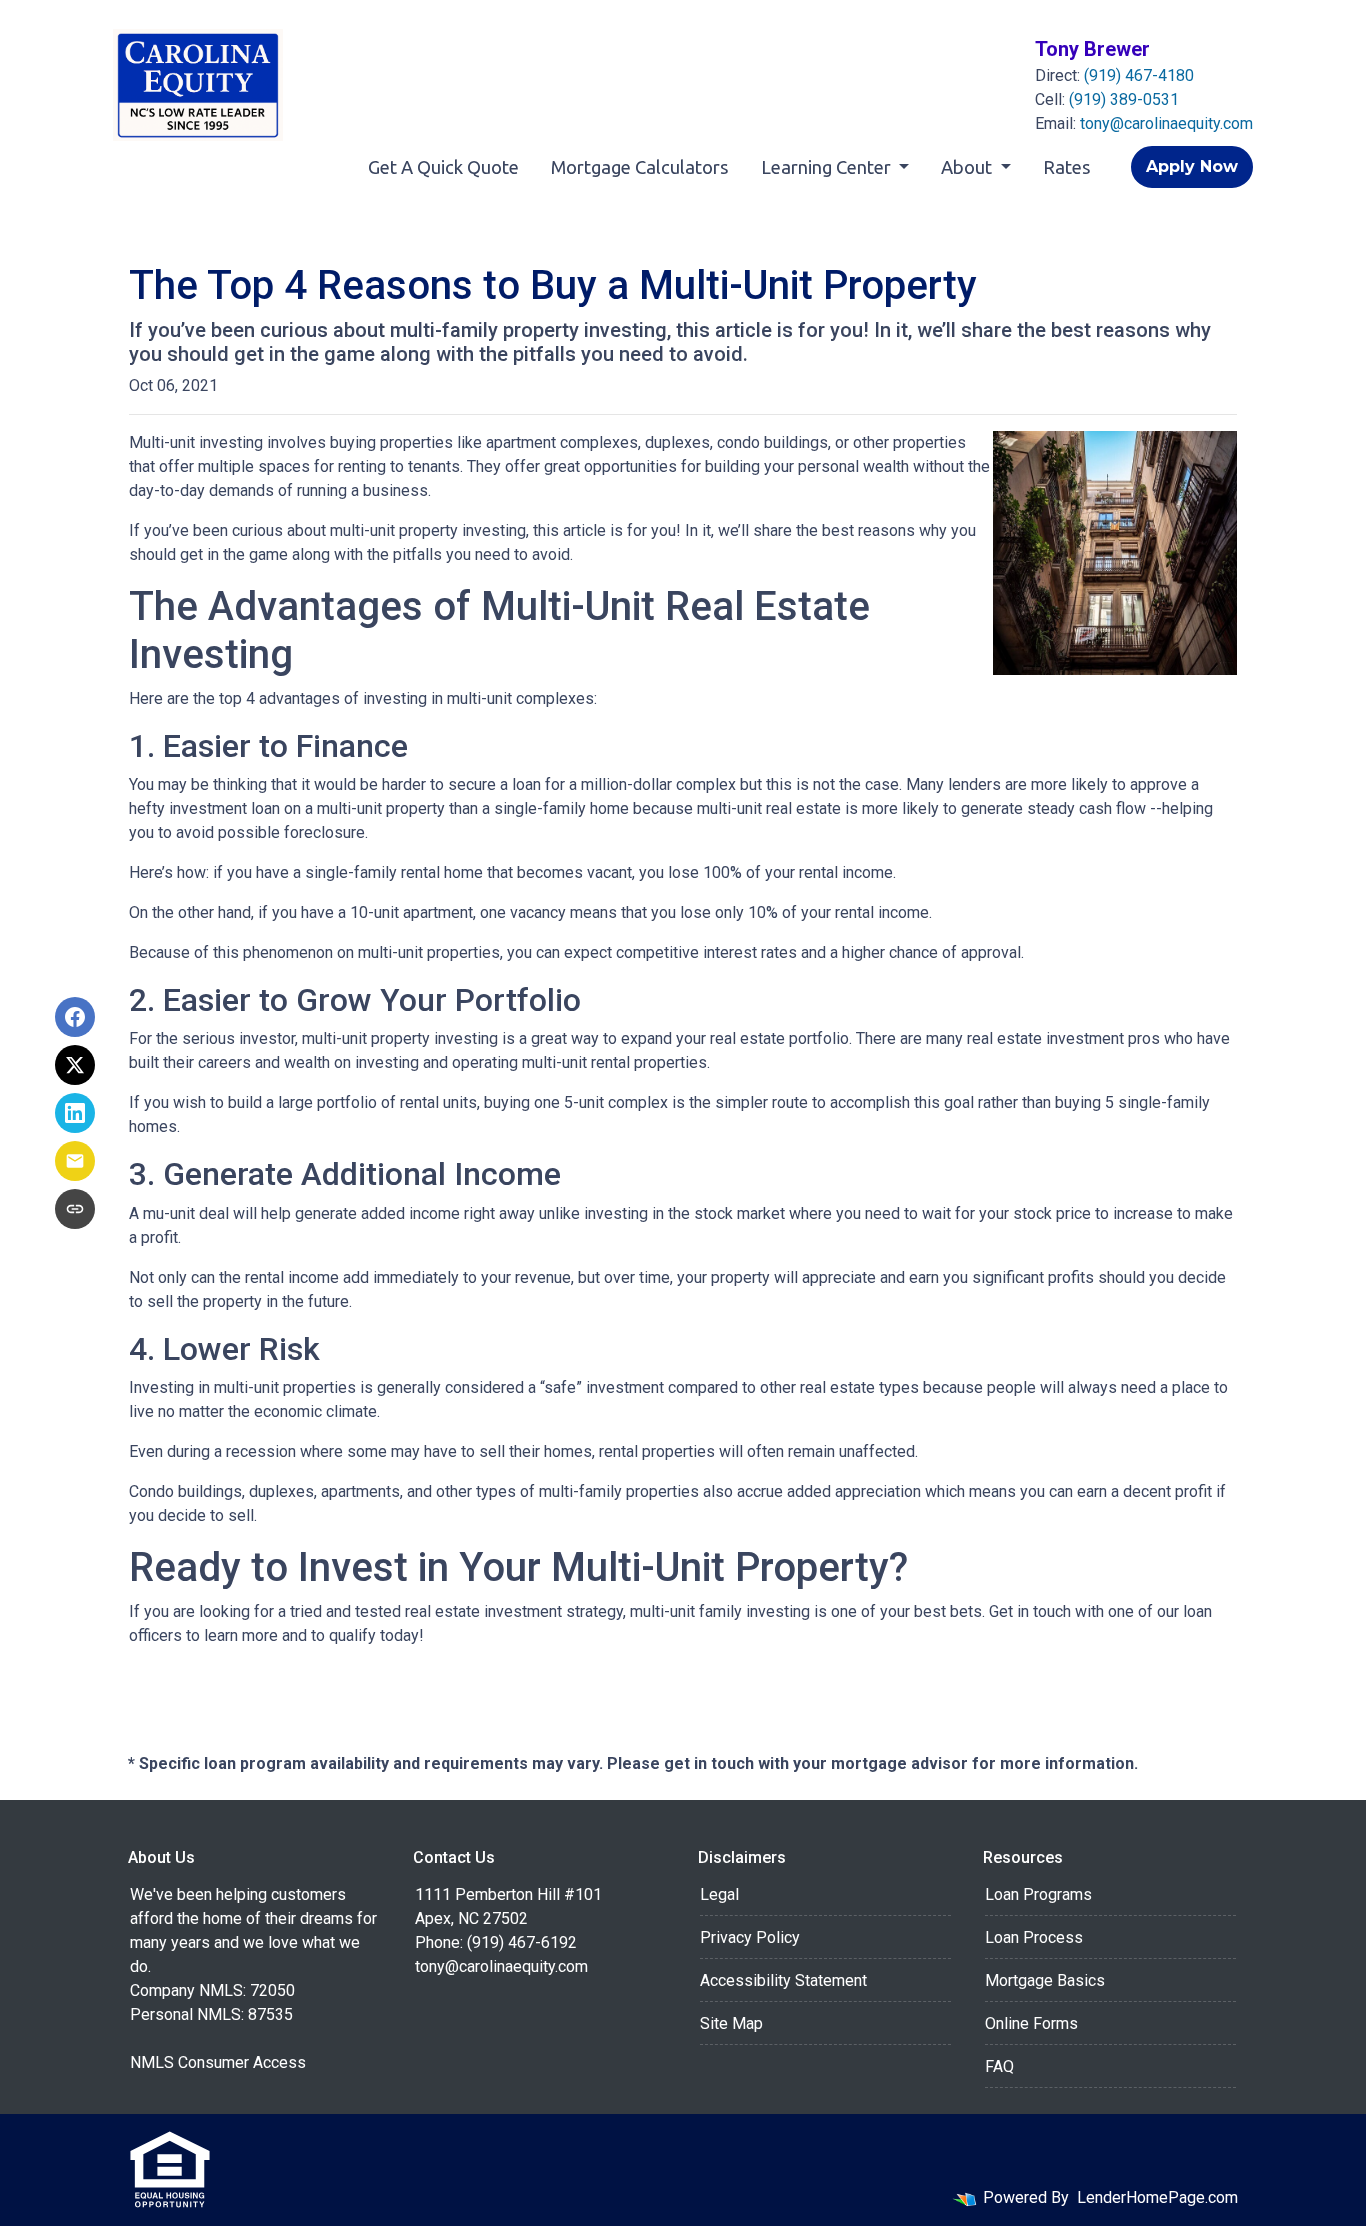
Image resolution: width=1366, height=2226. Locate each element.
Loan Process (1034, 1937)
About (968, 167)
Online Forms (1031, 2023)
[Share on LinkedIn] (75, 1113)
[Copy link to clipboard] (75, 1209)
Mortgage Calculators (640, 167)
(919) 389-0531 (1124, 99)
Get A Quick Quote (443, 167)
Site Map (731, 2023)
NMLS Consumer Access (218, 2062)
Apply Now (1192, 166)
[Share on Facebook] (75, 1017)
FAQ (999, 2066)
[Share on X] (75, 1065)
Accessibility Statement (783, 1980)
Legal (719, 1894)
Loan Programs (1038, 1894)
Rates (1067, 167)
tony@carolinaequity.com (1166, 123)
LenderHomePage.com (1157, 2197)
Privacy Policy (750, 1937)
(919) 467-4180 (1139, 75)
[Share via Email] (75, 1161)
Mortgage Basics (1045, 1980)
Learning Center (828, 167)
